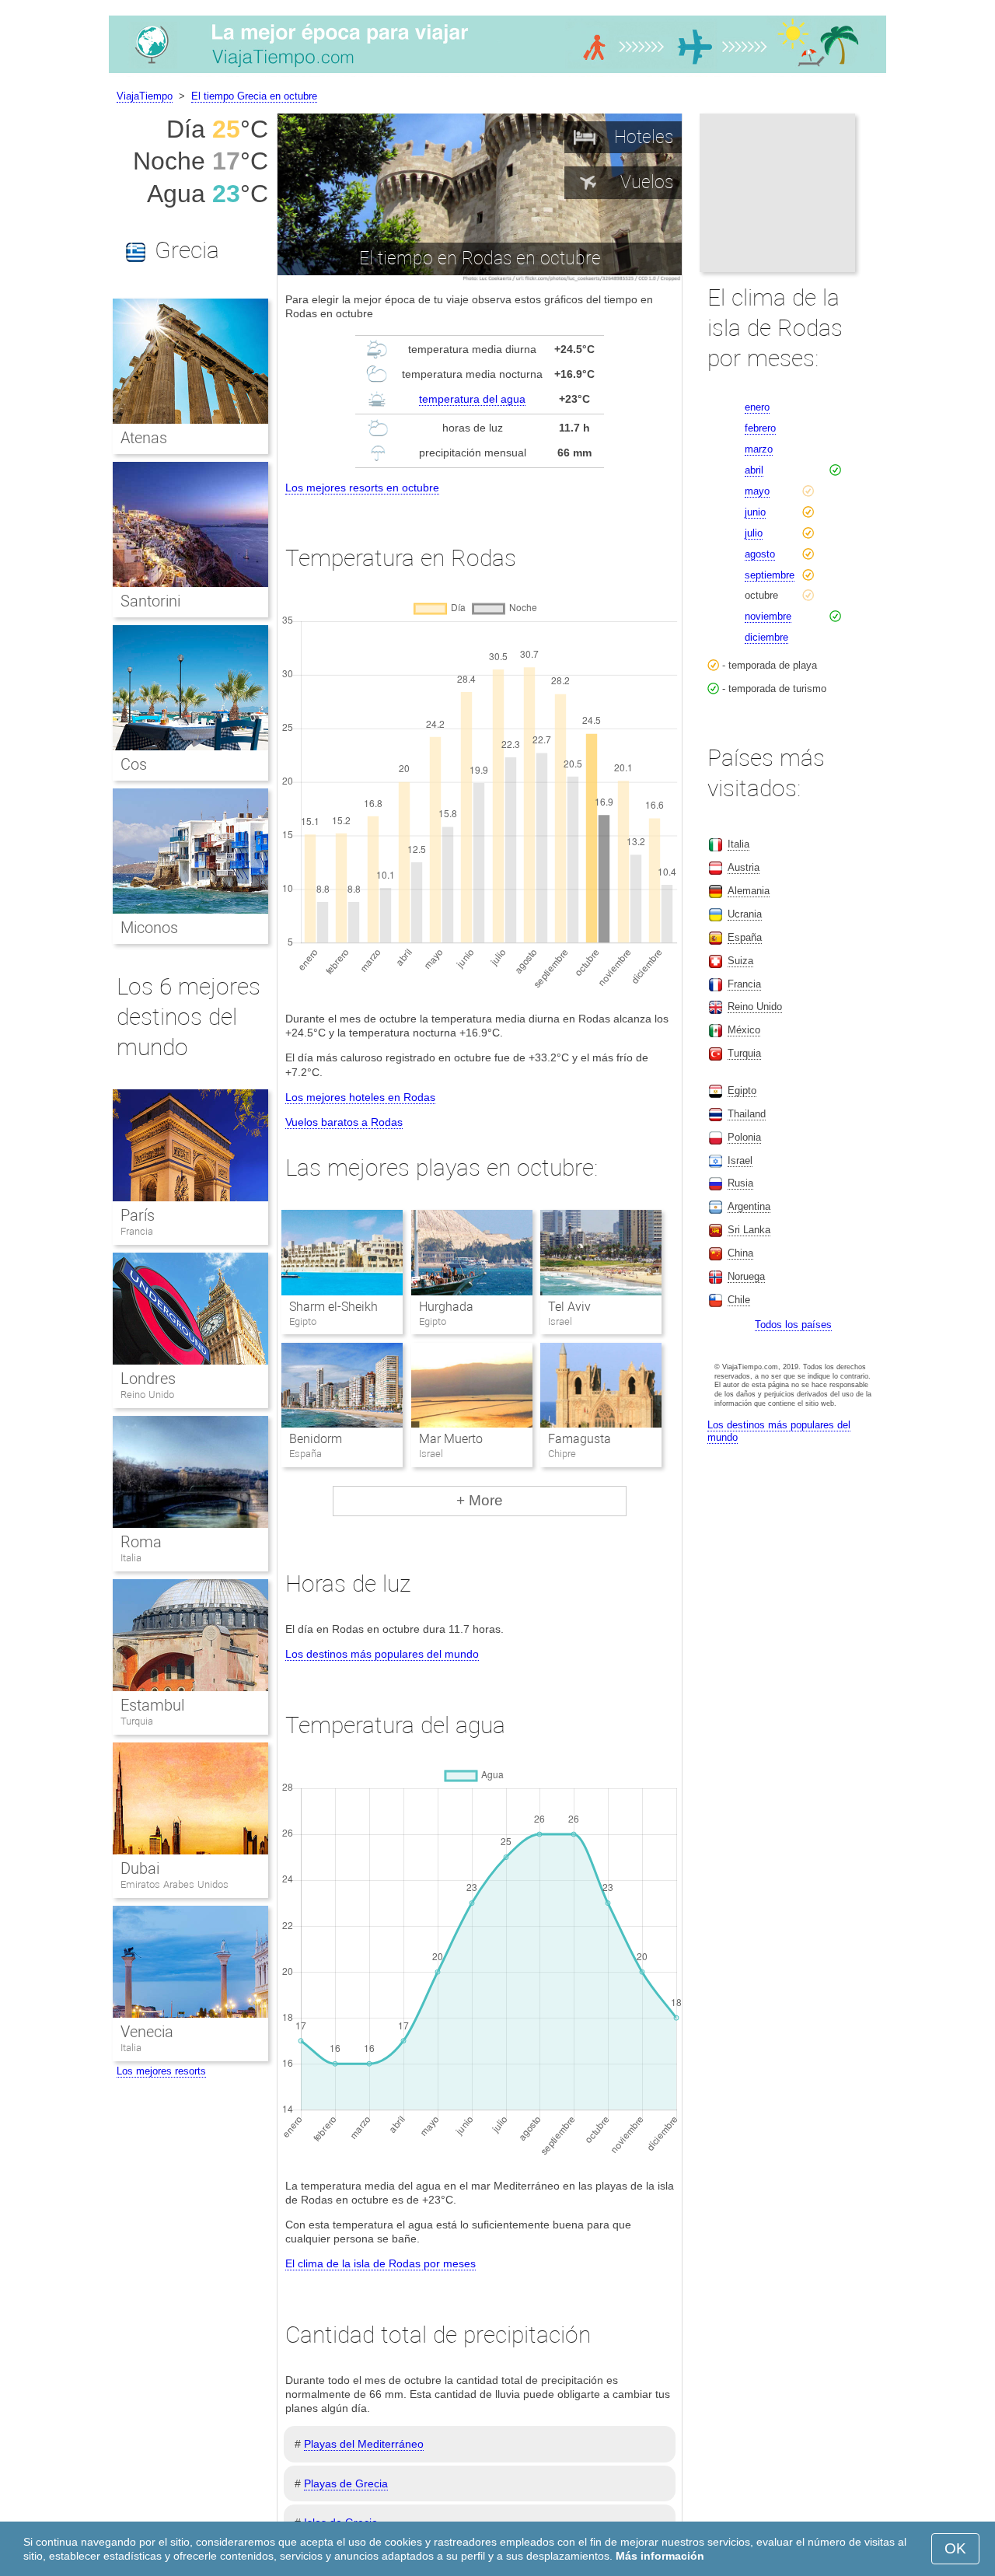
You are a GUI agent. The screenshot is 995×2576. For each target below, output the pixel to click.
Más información (660, 2556)
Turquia (137, 1721)
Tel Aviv (569, 1307)
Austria (744, 867)
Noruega (746, 1276)
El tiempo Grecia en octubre (254, 96)
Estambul (152, 1705)
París (138, 1215)
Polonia (744, 1137)
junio (755, 512)
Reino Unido (147, 1395)
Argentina (749, 1206)
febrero (760, 428)
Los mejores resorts (161, 2071)
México (744, 1030)
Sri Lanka (749, 1230)
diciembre (766, 637)
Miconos (149, 928)
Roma (141, 1542)
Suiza (740, 961)
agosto (760, 554)
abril (754, 470)
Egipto (742, 1091)
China (740, 1253)
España (745, 937)
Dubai (140, 1868)
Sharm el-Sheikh (333, 1307)
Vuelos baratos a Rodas (344, 1122)
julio (754, 533)
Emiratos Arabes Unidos (175, 1884)
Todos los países (793, 1325)
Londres (148, 1379)
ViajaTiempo (145, 96)
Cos (134, 764)
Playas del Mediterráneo (364, 2444)
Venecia (147, 2032)
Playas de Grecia (346, 2483)
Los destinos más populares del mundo (382, 1654)
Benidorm (316, 1439)
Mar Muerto (451, 1439)
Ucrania (745, 914)
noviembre (768, 616)
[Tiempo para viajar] (497, 73)
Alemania (749, 891)
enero (757, 407)
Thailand (747, 1114)
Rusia (740, 1183)
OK (955, 2548)
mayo (757, 491)
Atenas (144, 438)
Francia (137, 1231)
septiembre (770, 575)
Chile (739, 1300)
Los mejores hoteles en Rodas (360, 1097)
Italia (131, 1558)
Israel (740, 1160)
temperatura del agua (472, 399)
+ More (480, 1500)
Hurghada (446, 1307)
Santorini (150, 601)
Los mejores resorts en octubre (362, 488)
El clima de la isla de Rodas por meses (381, 2263)
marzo (759, 449)
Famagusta (580, 1439)
